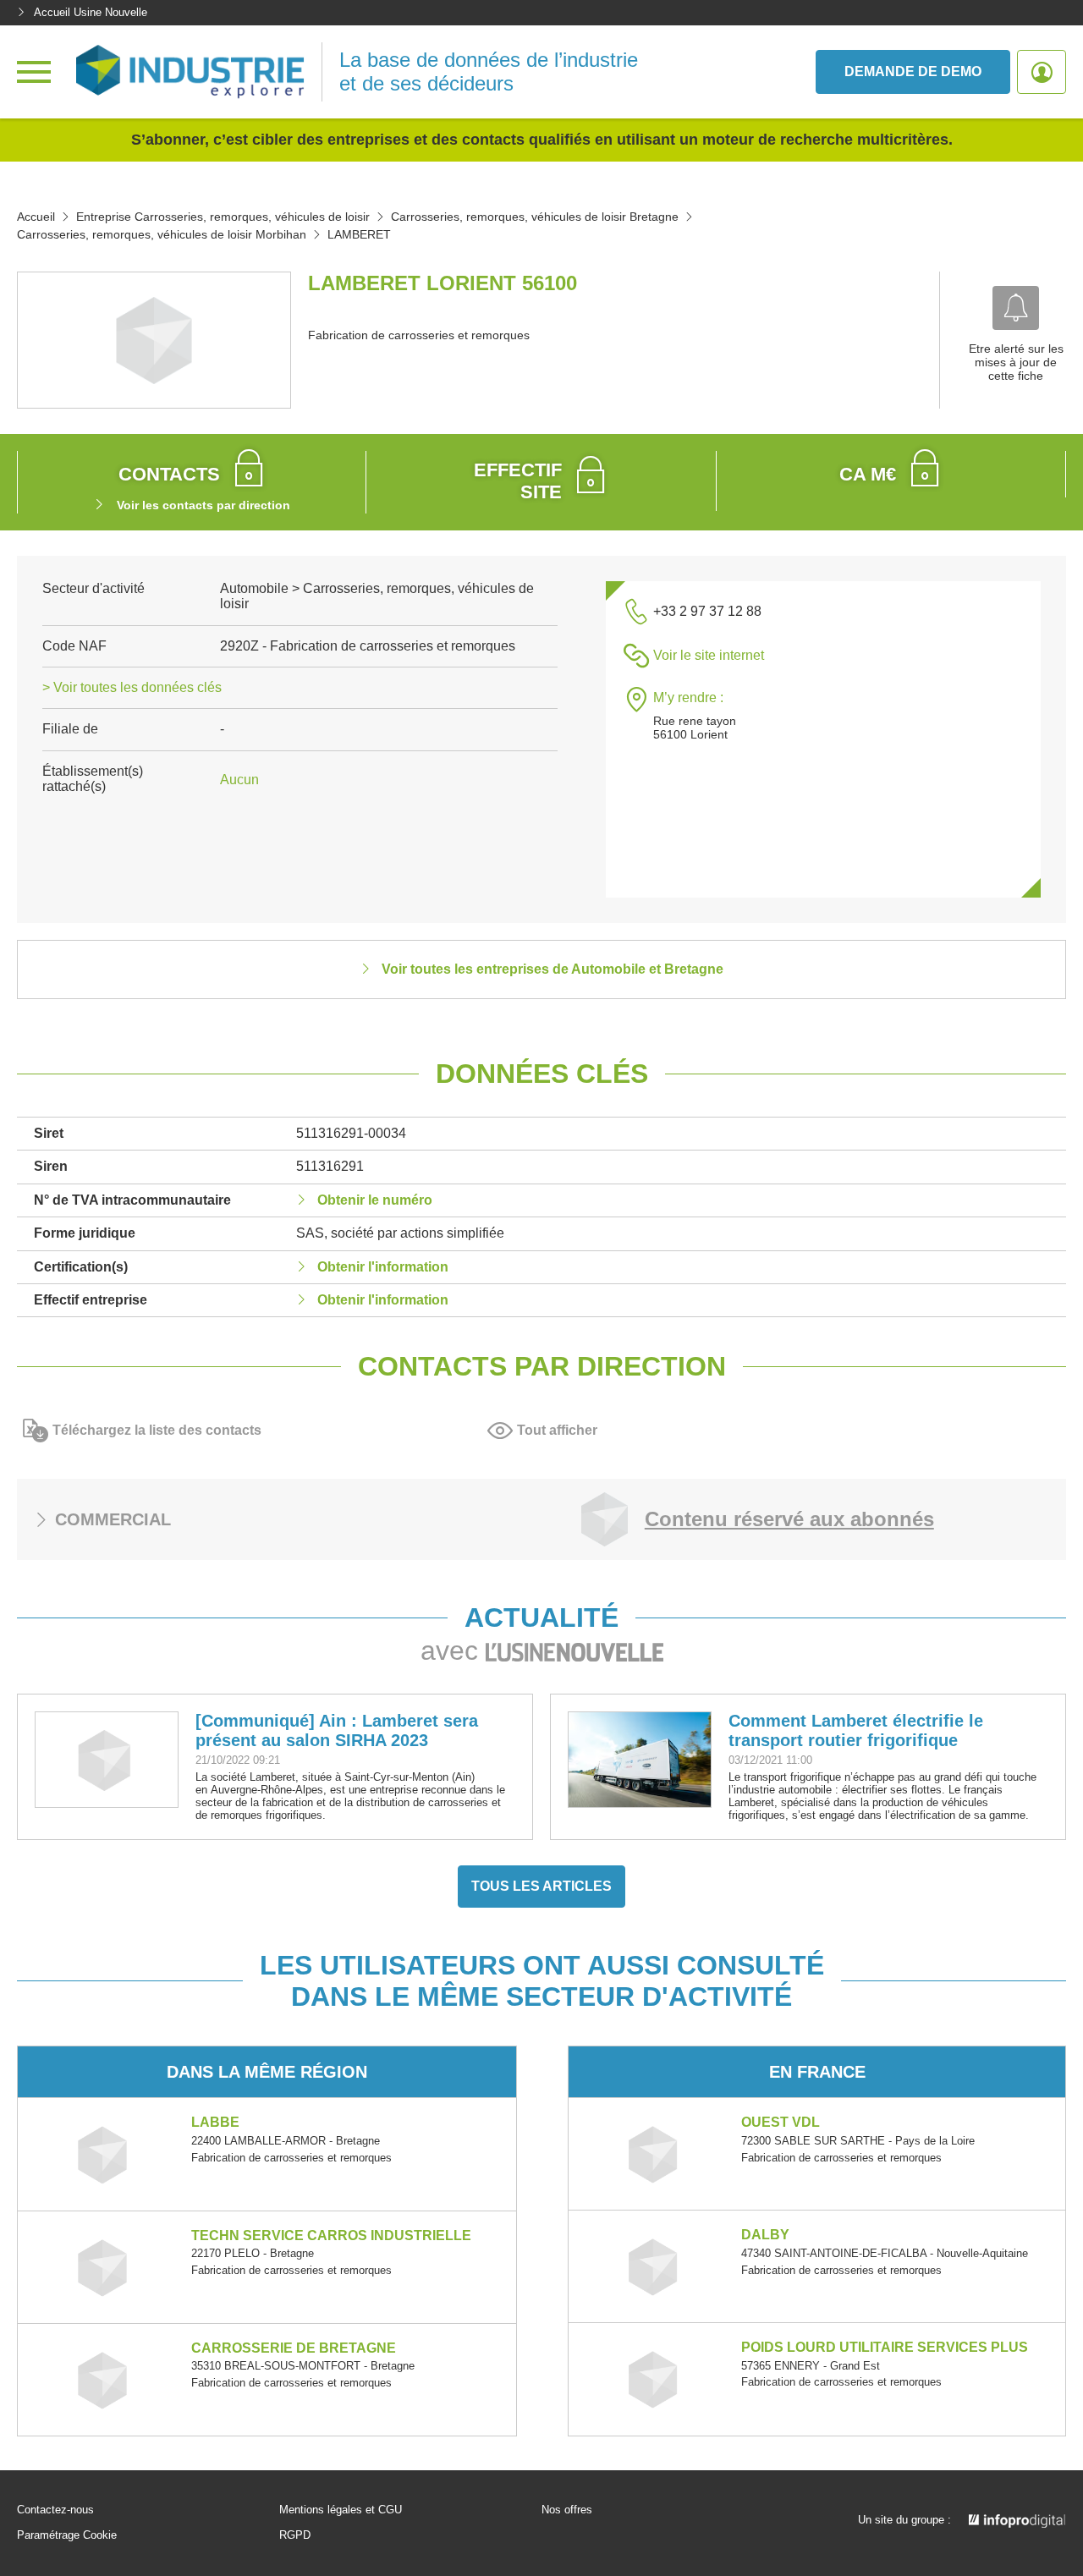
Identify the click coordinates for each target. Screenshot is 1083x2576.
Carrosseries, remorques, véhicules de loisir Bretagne (535, 217)
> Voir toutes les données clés (132, 687)
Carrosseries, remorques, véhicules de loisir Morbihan (162, 234)
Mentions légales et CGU (341, 2510)
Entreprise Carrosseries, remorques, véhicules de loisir (223, 217)
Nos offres (567, 2510)
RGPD (295, 2535)
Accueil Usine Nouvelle (91, 12)
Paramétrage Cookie (67, 2535)
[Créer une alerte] (1016, 308)
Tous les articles (541, 1886)
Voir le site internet (709, 655)
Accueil (36, 217)
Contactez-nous (55, 2510)
